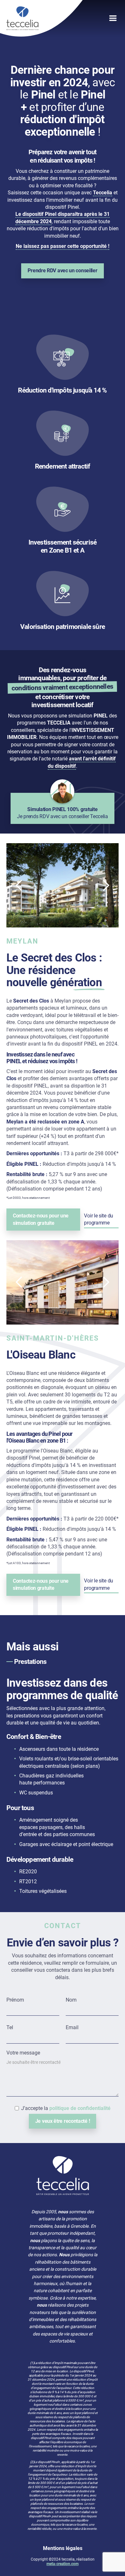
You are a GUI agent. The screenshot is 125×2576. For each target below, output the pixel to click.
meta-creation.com (63, 2564)
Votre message (23, 2053)
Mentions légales (63, 2548)
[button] (79, 18)
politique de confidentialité (80, 2108)
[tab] (63, 1662)
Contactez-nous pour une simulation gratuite (41, 1219)
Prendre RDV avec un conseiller (62, 271)
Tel (10, 2027)
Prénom (15, 2000)
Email (72, 2027)
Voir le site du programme (99, 1219)
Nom (71, 2000)
